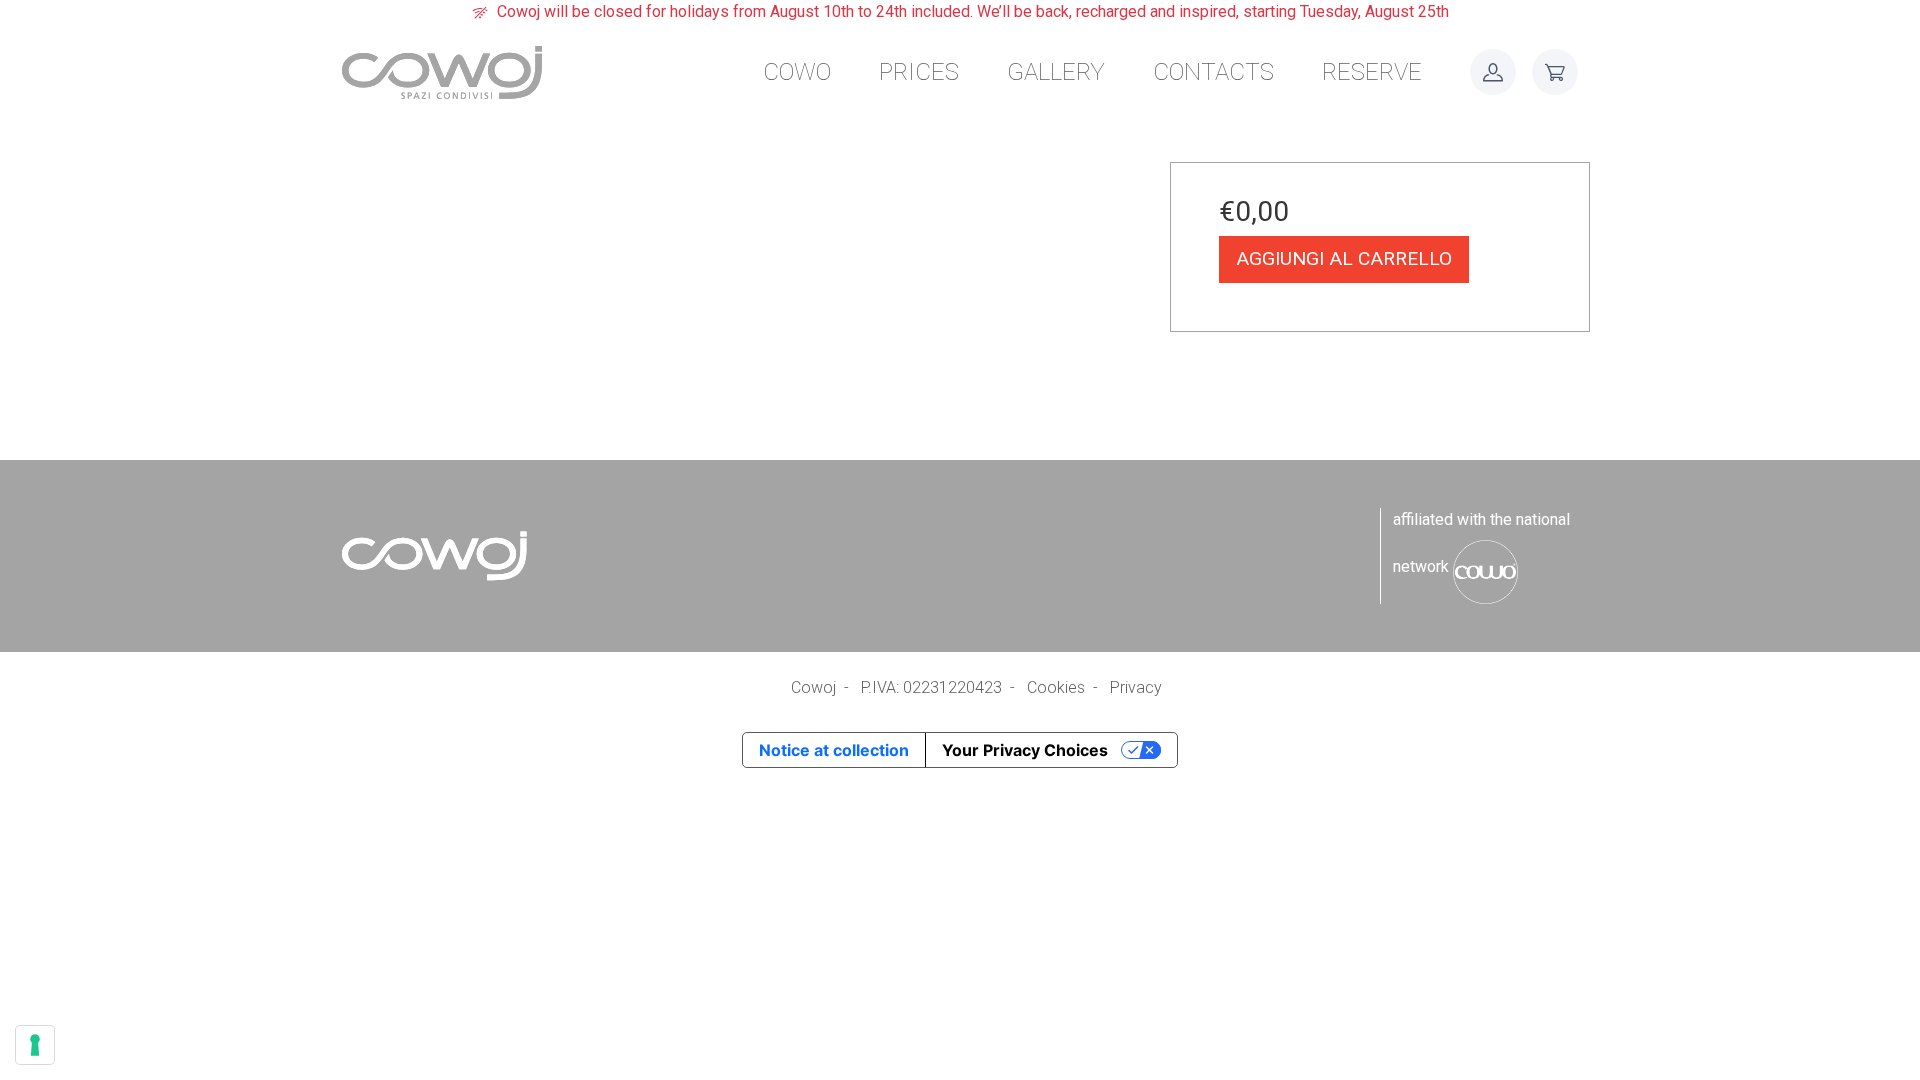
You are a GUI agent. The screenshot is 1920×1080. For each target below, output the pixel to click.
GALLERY (1056, 72)
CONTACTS (1213, 72)
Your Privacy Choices (1025, 750)
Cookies (1056, 687)
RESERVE (1372, 72)
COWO (797, 72)
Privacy (1136, 687)
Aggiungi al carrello (1344, 258)
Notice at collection (834, 750)
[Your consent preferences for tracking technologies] (35, 1045)
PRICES (919, 72)
